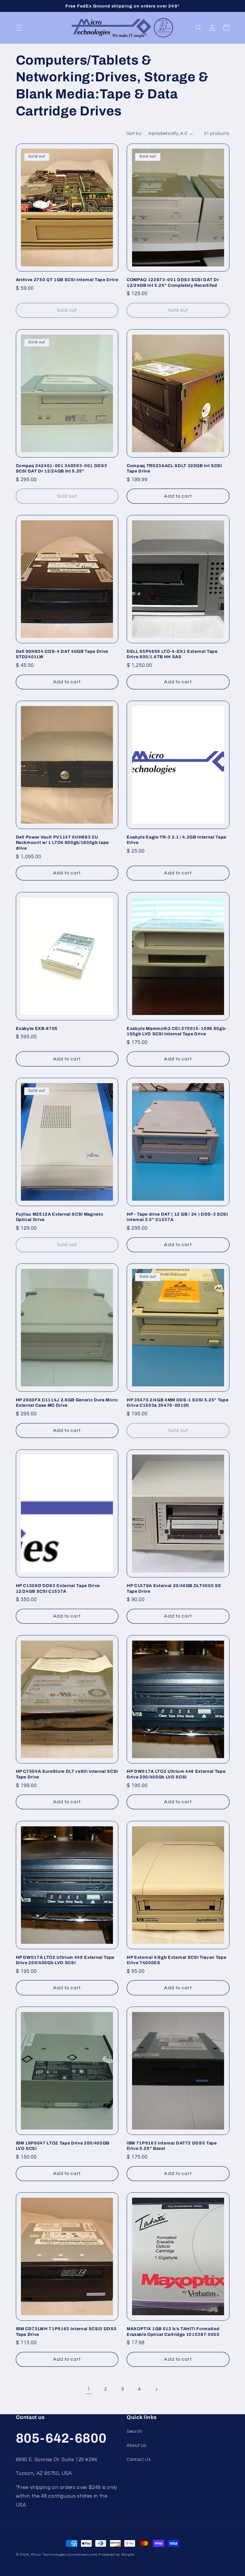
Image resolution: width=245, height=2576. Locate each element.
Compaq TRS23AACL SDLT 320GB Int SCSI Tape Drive (174, 468)
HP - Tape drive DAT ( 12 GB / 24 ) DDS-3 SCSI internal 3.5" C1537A (177, 1217)
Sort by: (134, 134)
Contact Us (139, 2460)
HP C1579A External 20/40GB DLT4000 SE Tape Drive (174, 1588)
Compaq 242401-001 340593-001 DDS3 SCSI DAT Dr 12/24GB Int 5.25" (62, 468)
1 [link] (89, 2389)
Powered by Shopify (117, 2555)
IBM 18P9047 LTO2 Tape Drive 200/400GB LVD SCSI (63, 2146)
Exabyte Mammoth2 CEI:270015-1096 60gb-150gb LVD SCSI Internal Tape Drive (177, 1031)
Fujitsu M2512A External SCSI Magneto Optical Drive (60, 1217)
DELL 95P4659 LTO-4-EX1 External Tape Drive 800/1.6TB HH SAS (172, 654)
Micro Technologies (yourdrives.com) (64, 2555)
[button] (19, 28)
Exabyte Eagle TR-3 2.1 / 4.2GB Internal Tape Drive (176, 840)
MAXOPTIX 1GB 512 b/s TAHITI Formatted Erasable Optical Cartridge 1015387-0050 (173, 2331)
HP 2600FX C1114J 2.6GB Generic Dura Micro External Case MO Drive (67, 1403)
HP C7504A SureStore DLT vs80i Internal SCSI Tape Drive (67, 1774)
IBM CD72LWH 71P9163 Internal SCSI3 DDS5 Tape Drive (66, 2331)
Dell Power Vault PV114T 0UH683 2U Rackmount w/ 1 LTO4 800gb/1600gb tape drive (62, 843)
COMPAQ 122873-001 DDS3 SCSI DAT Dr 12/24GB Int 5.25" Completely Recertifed (173, 282)
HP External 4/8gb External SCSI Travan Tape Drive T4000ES (176, 1960)
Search (134, 2431)
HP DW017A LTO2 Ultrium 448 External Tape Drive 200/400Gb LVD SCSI (176, 1774)
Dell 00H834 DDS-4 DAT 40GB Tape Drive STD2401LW (62, 654)
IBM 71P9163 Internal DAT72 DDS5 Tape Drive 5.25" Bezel (172, 2146)
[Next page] (156, 2389)
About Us (137, 2445)
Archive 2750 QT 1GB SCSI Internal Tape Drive (67, 280)
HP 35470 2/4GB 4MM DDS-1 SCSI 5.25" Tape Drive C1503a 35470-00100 (177, 1403)
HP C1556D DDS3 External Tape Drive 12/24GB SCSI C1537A (58, 1588)
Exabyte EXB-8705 (37, 1028)
